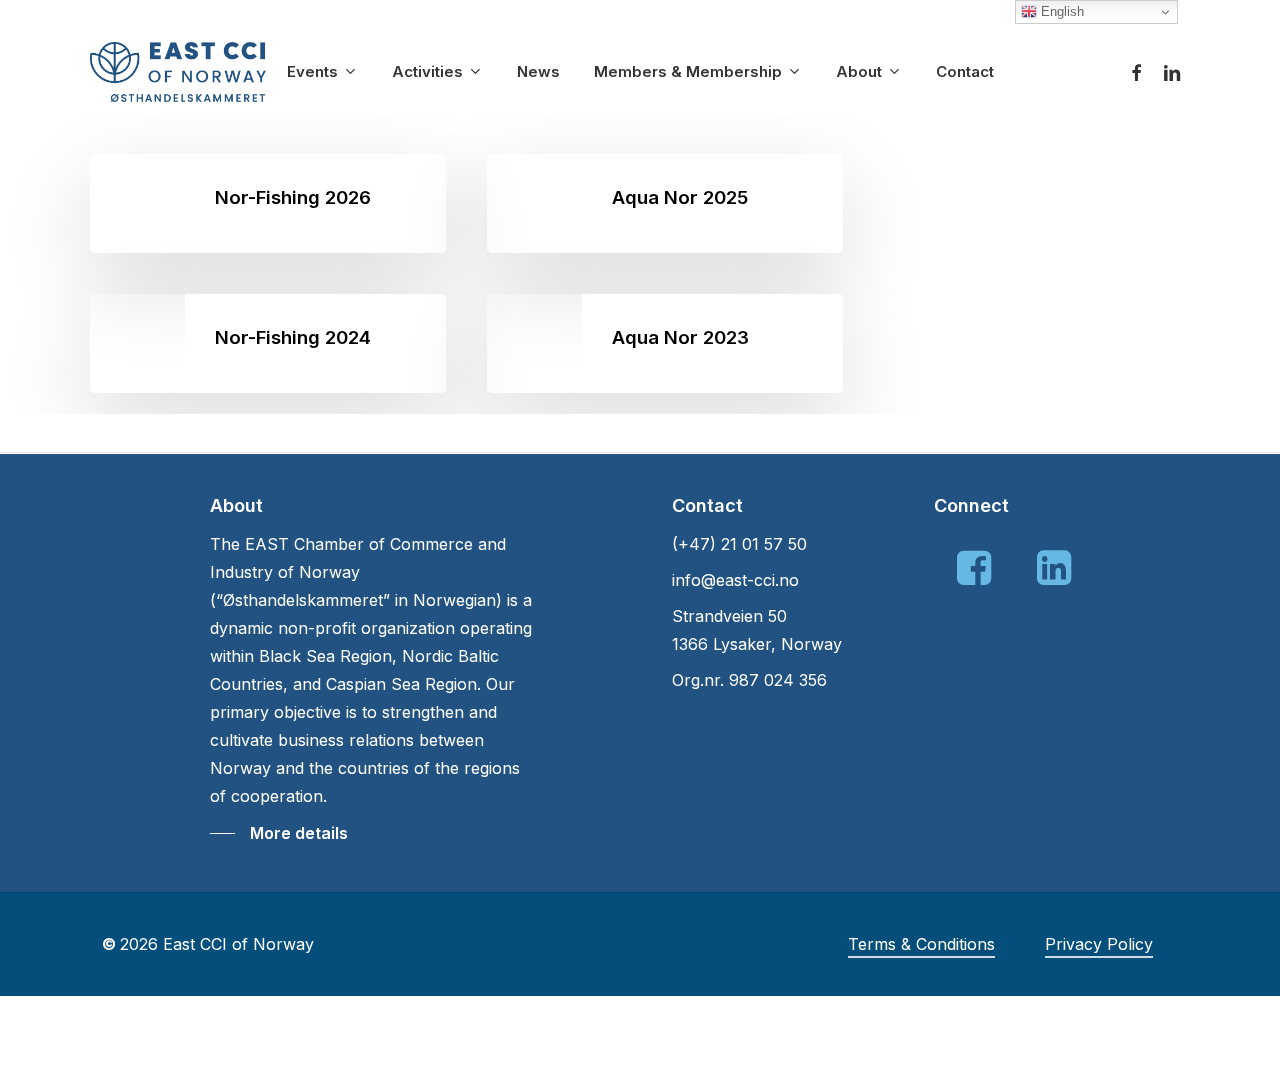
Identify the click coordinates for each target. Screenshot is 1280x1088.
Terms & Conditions (921, 944)
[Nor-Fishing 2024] (268, 343)
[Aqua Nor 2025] (665, 203)
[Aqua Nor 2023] (665, 343)
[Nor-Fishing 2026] (268, 203)
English (1060, 11)
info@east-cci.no (735, 580)
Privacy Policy (1099, 944)
